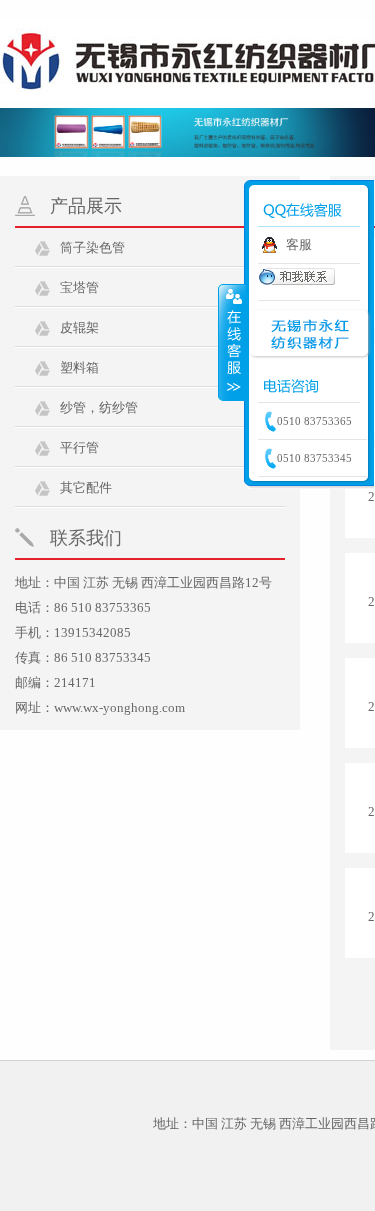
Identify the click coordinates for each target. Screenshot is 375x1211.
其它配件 (86, 487)
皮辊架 (79, 327)
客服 (299, 244)
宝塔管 (79, 287)
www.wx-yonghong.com (119, 707)
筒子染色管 (92, 247)
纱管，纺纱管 (99, 407)
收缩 (232, 342)
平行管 (79, 447)
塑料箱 (79, 367)
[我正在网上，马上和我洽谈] (296, 282)
